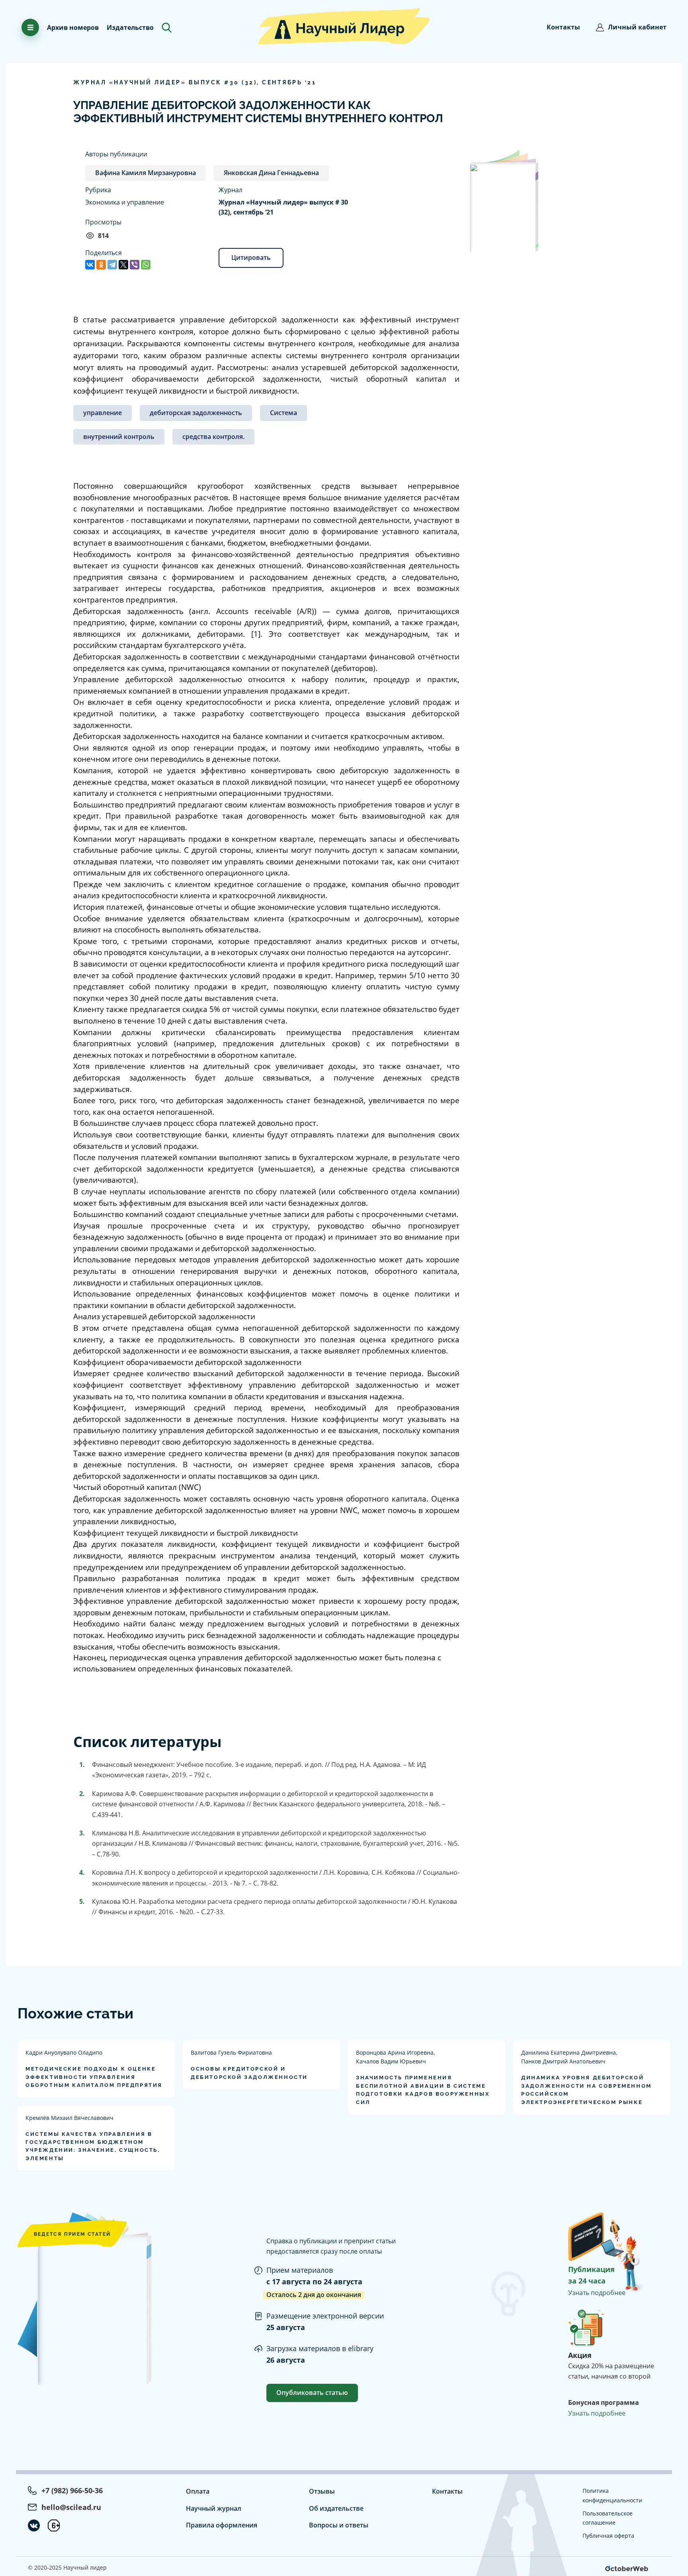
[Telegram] (112, 265)
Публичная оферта (608, 2536)
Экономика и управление (125, 202)
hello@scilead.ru (71, 2507)
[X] (123, 265)
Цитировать (251, 257)
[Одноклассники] (101, 265)
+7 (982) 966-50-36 (72, 2490)
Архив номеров (73, 27)
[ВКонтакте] (90, 265)
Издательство (130, 27)
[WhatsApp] (146, 265)
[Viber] (135, 265)
